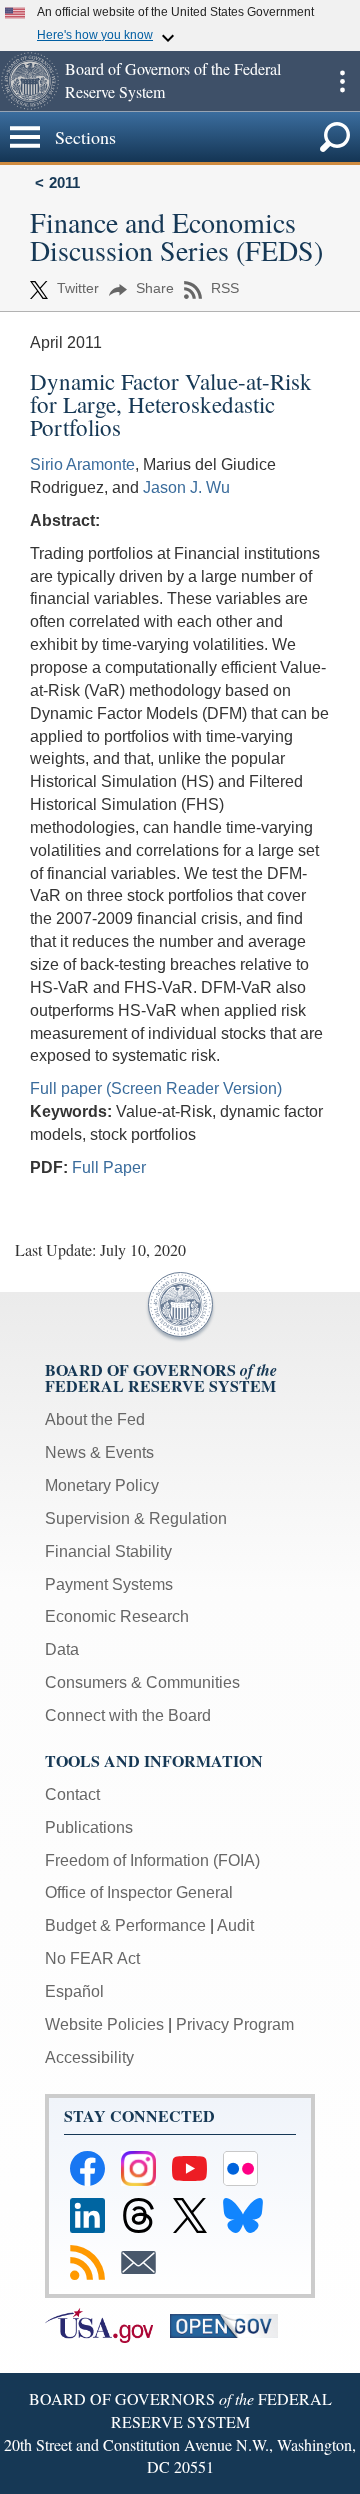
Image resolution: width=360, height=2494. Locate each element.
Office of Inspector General (139, 1892)
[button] (30, 81)
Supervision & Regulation (136, 1518)
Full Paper (109, 1167)
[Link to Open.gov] (230, 2324)
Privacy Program (235, 2024)
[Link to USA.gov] (107, 2324)
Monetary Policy (102, 1485)
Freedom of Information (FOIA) (152, 1860)
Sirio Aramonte (82, 464)
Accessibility (89, 2057)
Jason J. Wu (186, 487)
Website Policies (104, 2024)
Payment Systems (109, 1584)
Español (74, 1991)
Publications (89, 1827)
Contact (72, 1794)
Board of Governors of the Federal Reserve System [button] (173, 80)
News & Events (99, 1452)
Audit (235, 1925)
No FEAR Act (92, 1958)
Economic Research (117, 1616)
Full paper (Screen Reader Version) (156, 1088)
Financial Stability (108, 1551)
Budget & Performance (125, 1925)
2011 (64, 182)
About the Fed (95, 1419)
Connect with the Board (128, 1715)
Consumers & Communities (142, 1682)
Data (62, 1649)
